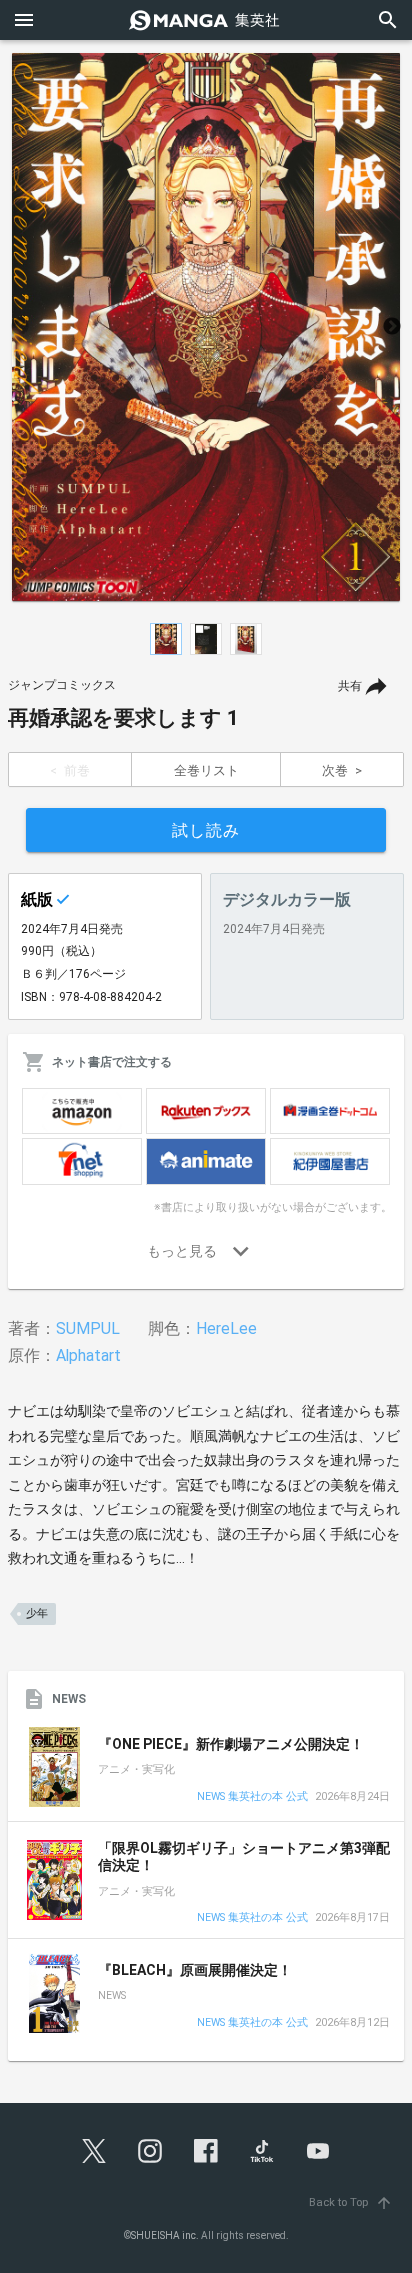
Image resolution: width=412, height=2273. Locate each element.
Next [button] (392, 327)
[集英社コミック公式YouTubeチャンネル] (318, 2151)
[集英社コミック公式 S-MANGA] (206, 20)
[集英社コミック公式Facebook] (206, 2151)
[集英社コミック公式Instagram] (150, 2151)
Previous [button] (20, 327)
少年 (37, 1613)
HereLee (226, 1328)
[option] (206, 327)
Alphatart (88, 1355)
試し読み (206, 830)
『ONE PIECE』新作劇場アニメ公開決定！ (231, 1744)
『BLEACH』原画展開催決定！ (195, 1970)
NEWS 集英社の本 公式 (252, 1797)
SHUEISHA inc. (165, 2235)
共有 (350, 686)
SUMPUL (88, 1328)
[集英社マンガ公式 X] (94, 2151)
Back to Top (351, 2202)
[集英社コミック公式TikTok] (262, 2151)
